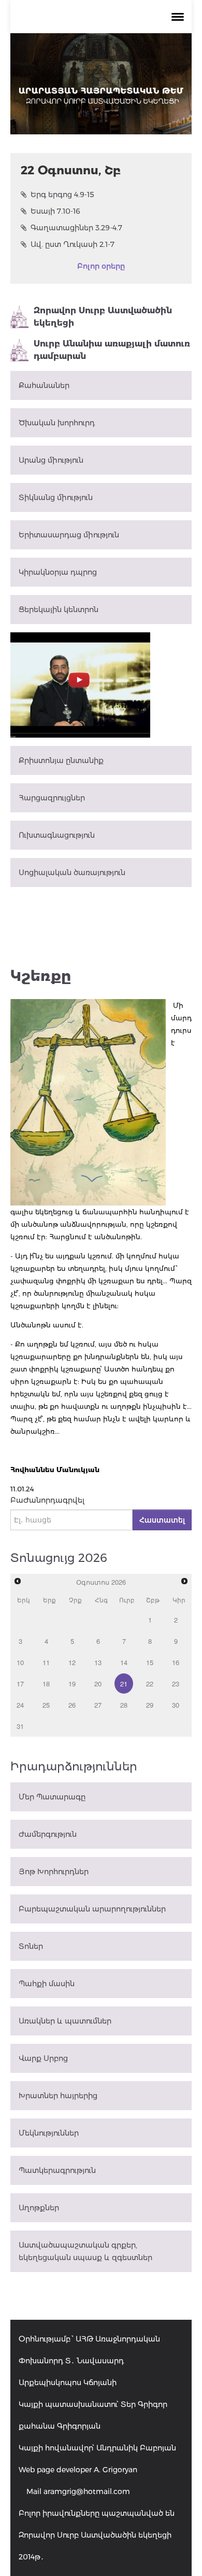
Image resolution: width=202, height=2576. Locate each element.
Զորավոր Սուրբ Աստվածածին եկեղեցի (103, 317)
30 (176, 1705)
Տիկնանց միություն (56, 497)
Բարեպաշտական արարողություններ (92, 1909)
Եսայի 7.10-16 (55, 211)
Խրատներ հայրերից (58, 2096)
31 (20, 1726)
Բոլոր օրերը (101, 266)
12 (72, 1662)
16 (176, 1662)
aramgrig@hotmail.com (87, 2491)
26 (72, 1705)
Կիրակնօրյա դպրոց (58, 572)
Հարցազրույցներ (52, 798)
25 (46, 1705)
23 (176, 1684)
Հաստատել (162, 1520)
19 (72, 1684)
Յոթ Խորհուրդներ (54, 1872)
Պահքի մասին (47, 1984)
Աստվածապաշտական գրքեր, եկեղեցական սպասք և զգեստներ (85, 2251)
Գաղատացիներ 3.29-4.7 (76, 228)
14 (124, 1662)
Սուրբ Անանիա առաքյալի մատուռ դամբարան (112, 350)
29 (150, 1705)
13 (98, 1662)
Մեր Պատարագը (52, 1797)
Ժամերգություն (48, 1834)
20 (98, 1684)
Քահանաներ (44, 385)
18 (46, 1684)
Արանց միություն (51, 460)
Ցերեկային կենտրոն (59, 610)
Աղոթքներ (39, 2208)
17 (20, 1684)
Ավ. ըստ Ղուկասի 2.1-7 (73, 244)
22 (150, 1684)
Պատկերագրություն (57, 2170)
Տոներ (31, 1946)
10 (20, 1662)
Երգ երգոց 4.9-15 (62, 195)
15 (150, 1662)
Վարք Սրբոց (43, 2058)
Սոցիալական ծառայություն (72, 872)
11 (46, 1662)
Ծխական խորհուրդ (57, 423)
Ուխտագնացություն (57, 835)
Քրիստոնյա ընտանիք (61, 760)
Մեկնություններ (49, 2133)
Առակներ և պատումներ (65, 2021)
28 (124, 1705)
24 (20, 1705)
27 (98, 1705)
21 (124, 1684)
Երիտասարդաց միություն (69, 535)
